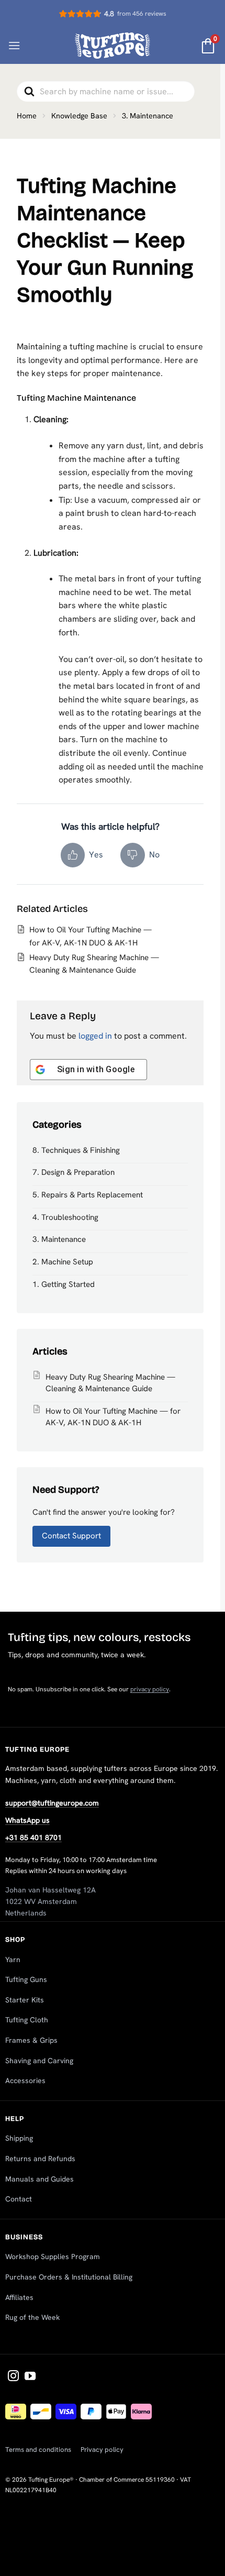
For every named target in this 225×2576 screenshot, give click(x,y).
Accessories (25, 2080)
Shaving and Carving (39, 2061)
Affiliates (19, 2297)
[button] (14, 45)
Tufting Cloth (27, 2020)
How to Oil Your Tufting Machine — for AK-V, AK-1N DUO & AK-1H (113, 1417)
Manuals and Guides (40, 2179)
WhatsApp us (27, 1820)
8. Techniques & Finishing (76, 1150)
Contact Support (71, 1536)
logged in (95, 1036)
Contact (19, 2199)
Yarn (13, 1959)
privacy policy (150, 1689)
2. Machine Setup (63, 1262)
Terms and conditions (38, 2450)
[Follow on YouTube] (30, 2377)
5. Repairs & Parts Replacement (88, 1195)
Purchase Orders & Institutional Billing (69, 2277)
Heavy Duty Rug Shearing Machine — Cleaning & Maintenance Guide (110, 1383)
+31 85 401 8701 (33, 1837)
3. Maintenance (59, 1239)
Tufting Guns (26, 1979)
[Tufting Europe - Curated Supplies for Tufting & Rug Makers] (113, 45)
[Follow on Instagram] (13, 2377)
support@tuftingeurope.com (52, 1803)
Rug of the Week (32, 2317)
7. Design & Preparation (74, 1172)
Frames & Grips (31, 2040)
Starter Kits (25, 2000)
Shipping (19, 2138)
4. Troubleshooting (65, 1217)
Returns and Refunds (40, 2159)
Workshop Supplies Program (53, 2256)
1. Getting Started (64, 1284)
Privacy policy (102, 2450)
